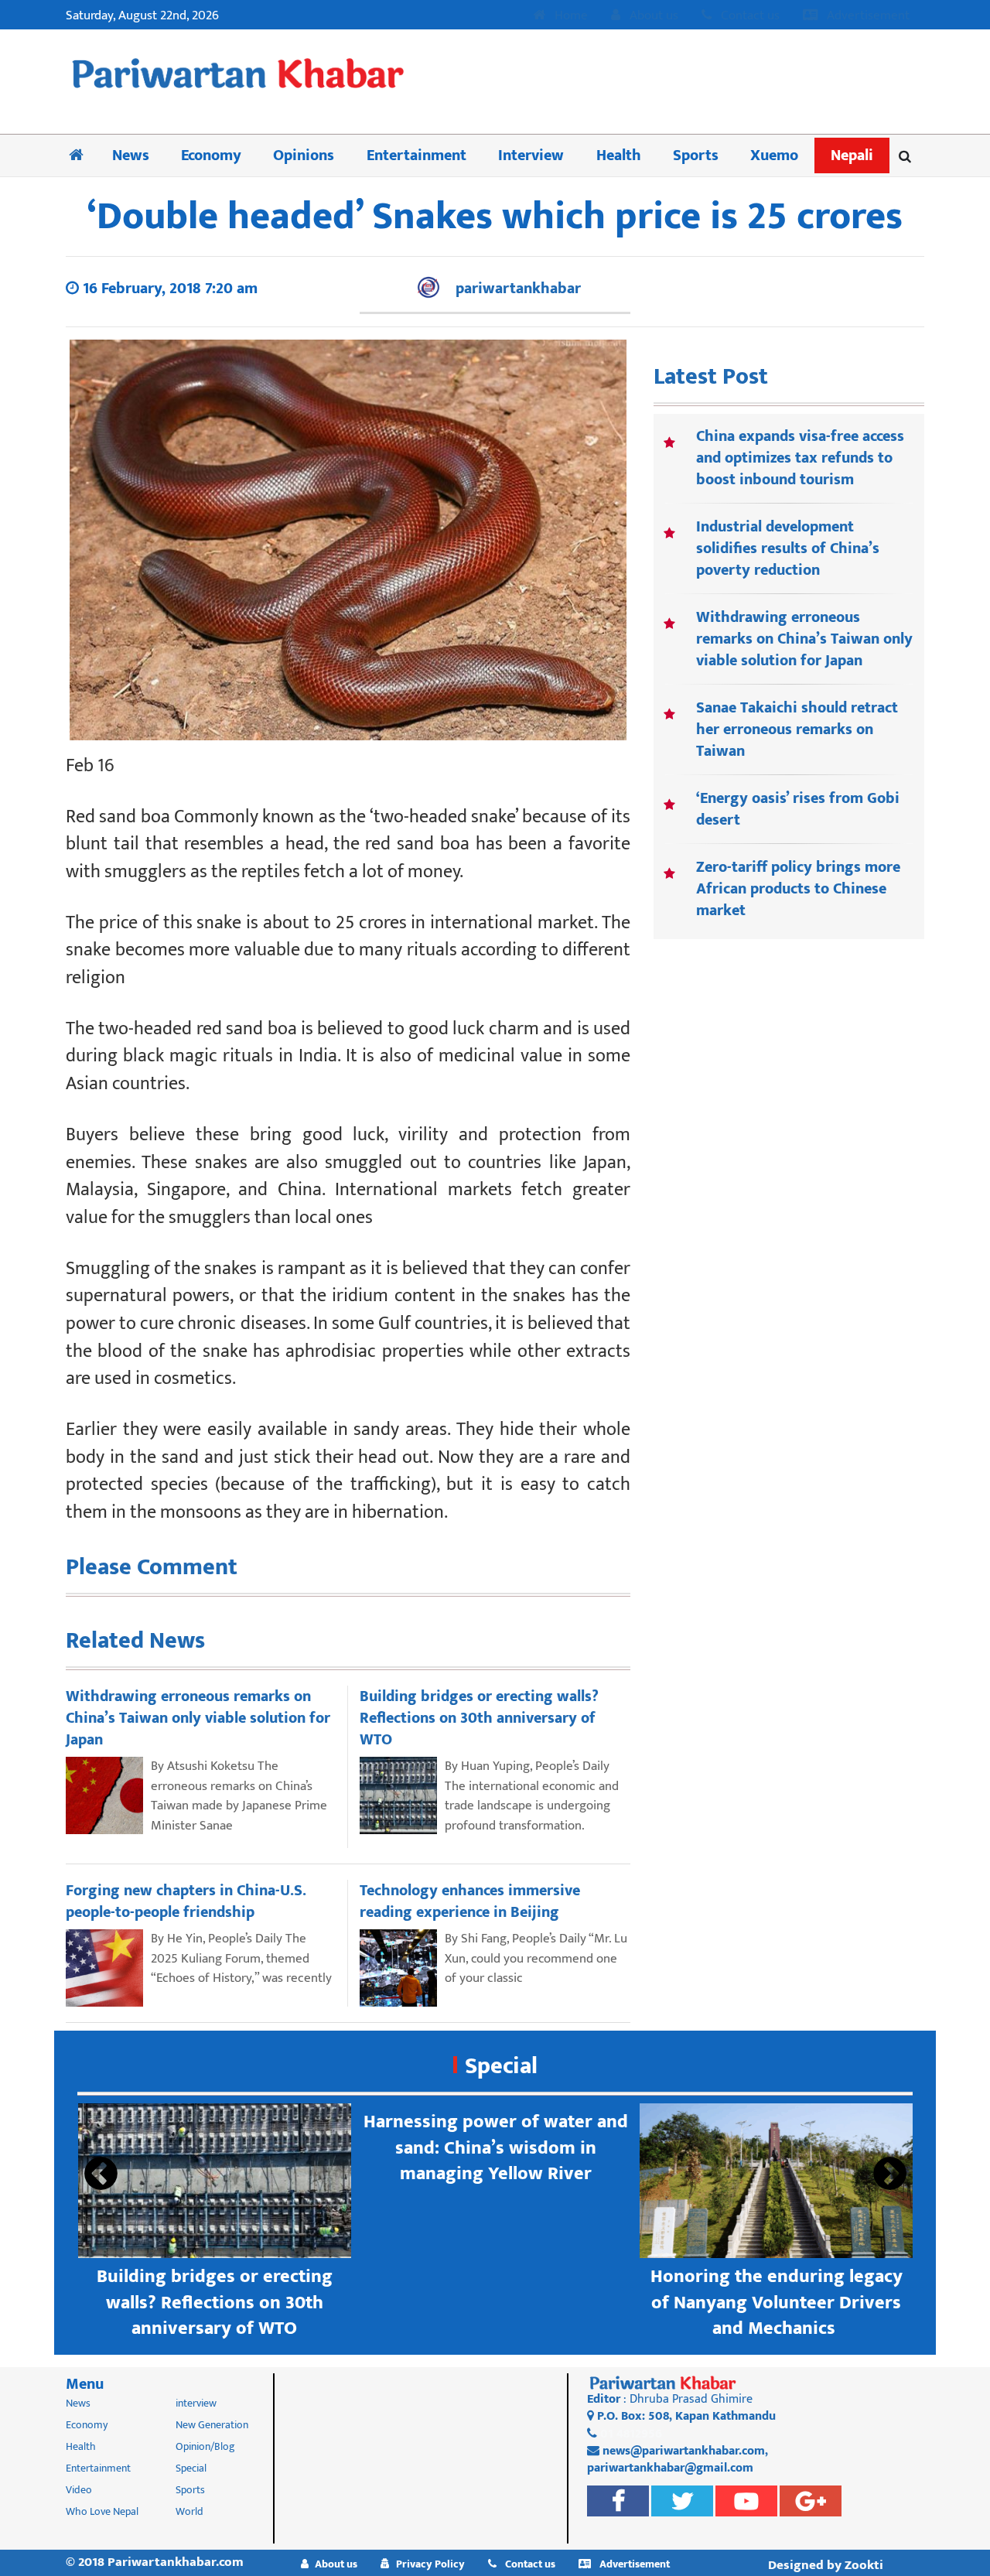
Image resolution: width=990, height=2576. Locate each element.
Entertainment (416, 155)
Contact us (749, 16)
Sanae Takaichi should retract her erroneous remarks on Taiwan (797, 729)
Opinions (304, 155)
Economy (211, 155)
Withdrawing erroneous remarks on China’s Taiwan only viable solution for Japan (804, 639)
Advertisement (867, 16)
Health (619, 155)
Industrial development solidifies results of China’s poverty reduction (788, 548)
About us (652, 16)
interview (196, 2403)
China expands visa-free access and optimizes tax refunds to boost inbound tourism (800, 458)
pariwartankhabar (518, 289)
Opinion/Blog (205, 2446)
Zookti (864, 2565)
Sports (696, 155)
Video (79, 2490)
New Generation (212, 2425)
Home (570, 16)
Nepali (852, 155)
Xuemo (774, 155)
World (189, 2511)
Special (501, 2066)
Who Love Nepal (102, 2511)
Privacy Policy (430, 2564)
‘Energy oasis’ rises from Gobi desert (798, 809)
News (131, 155)
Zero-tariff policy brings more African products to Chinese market (798, 889)
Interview (531, 155)
